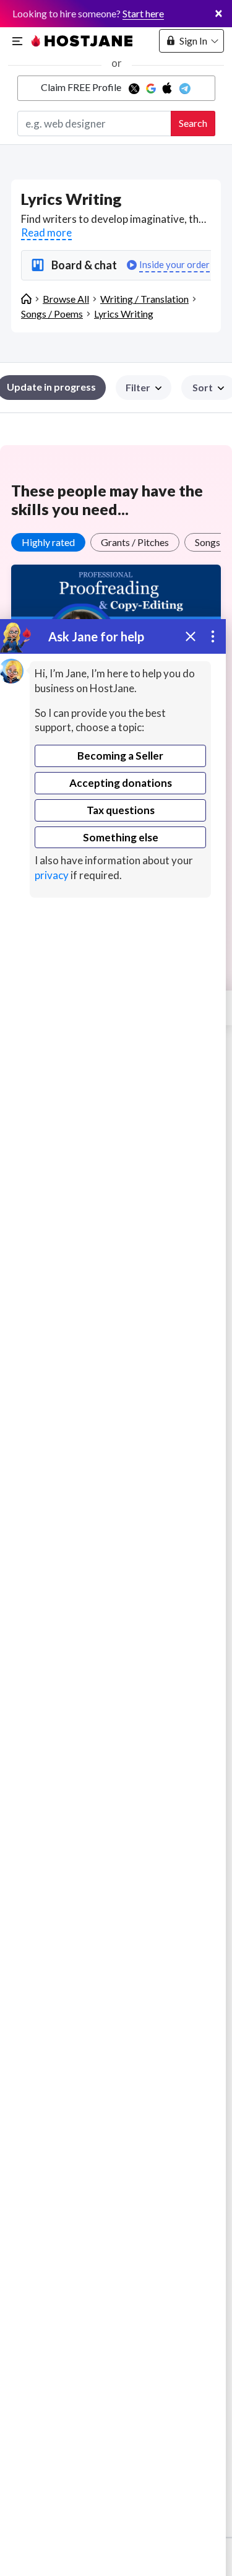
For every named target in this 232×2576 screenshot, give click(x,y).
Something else (121, 837)
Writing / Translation (144, 299)
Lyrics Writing (124, 314)
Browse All (66, 299)
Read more (46, 232)
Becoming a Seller (120, 756)
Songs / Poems (52, 314)
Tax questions (121, 810)
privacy (52, 875)
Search (193, 123)
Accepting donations (121, 783)
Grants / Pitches (135, 542)
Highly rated (48, 542)
